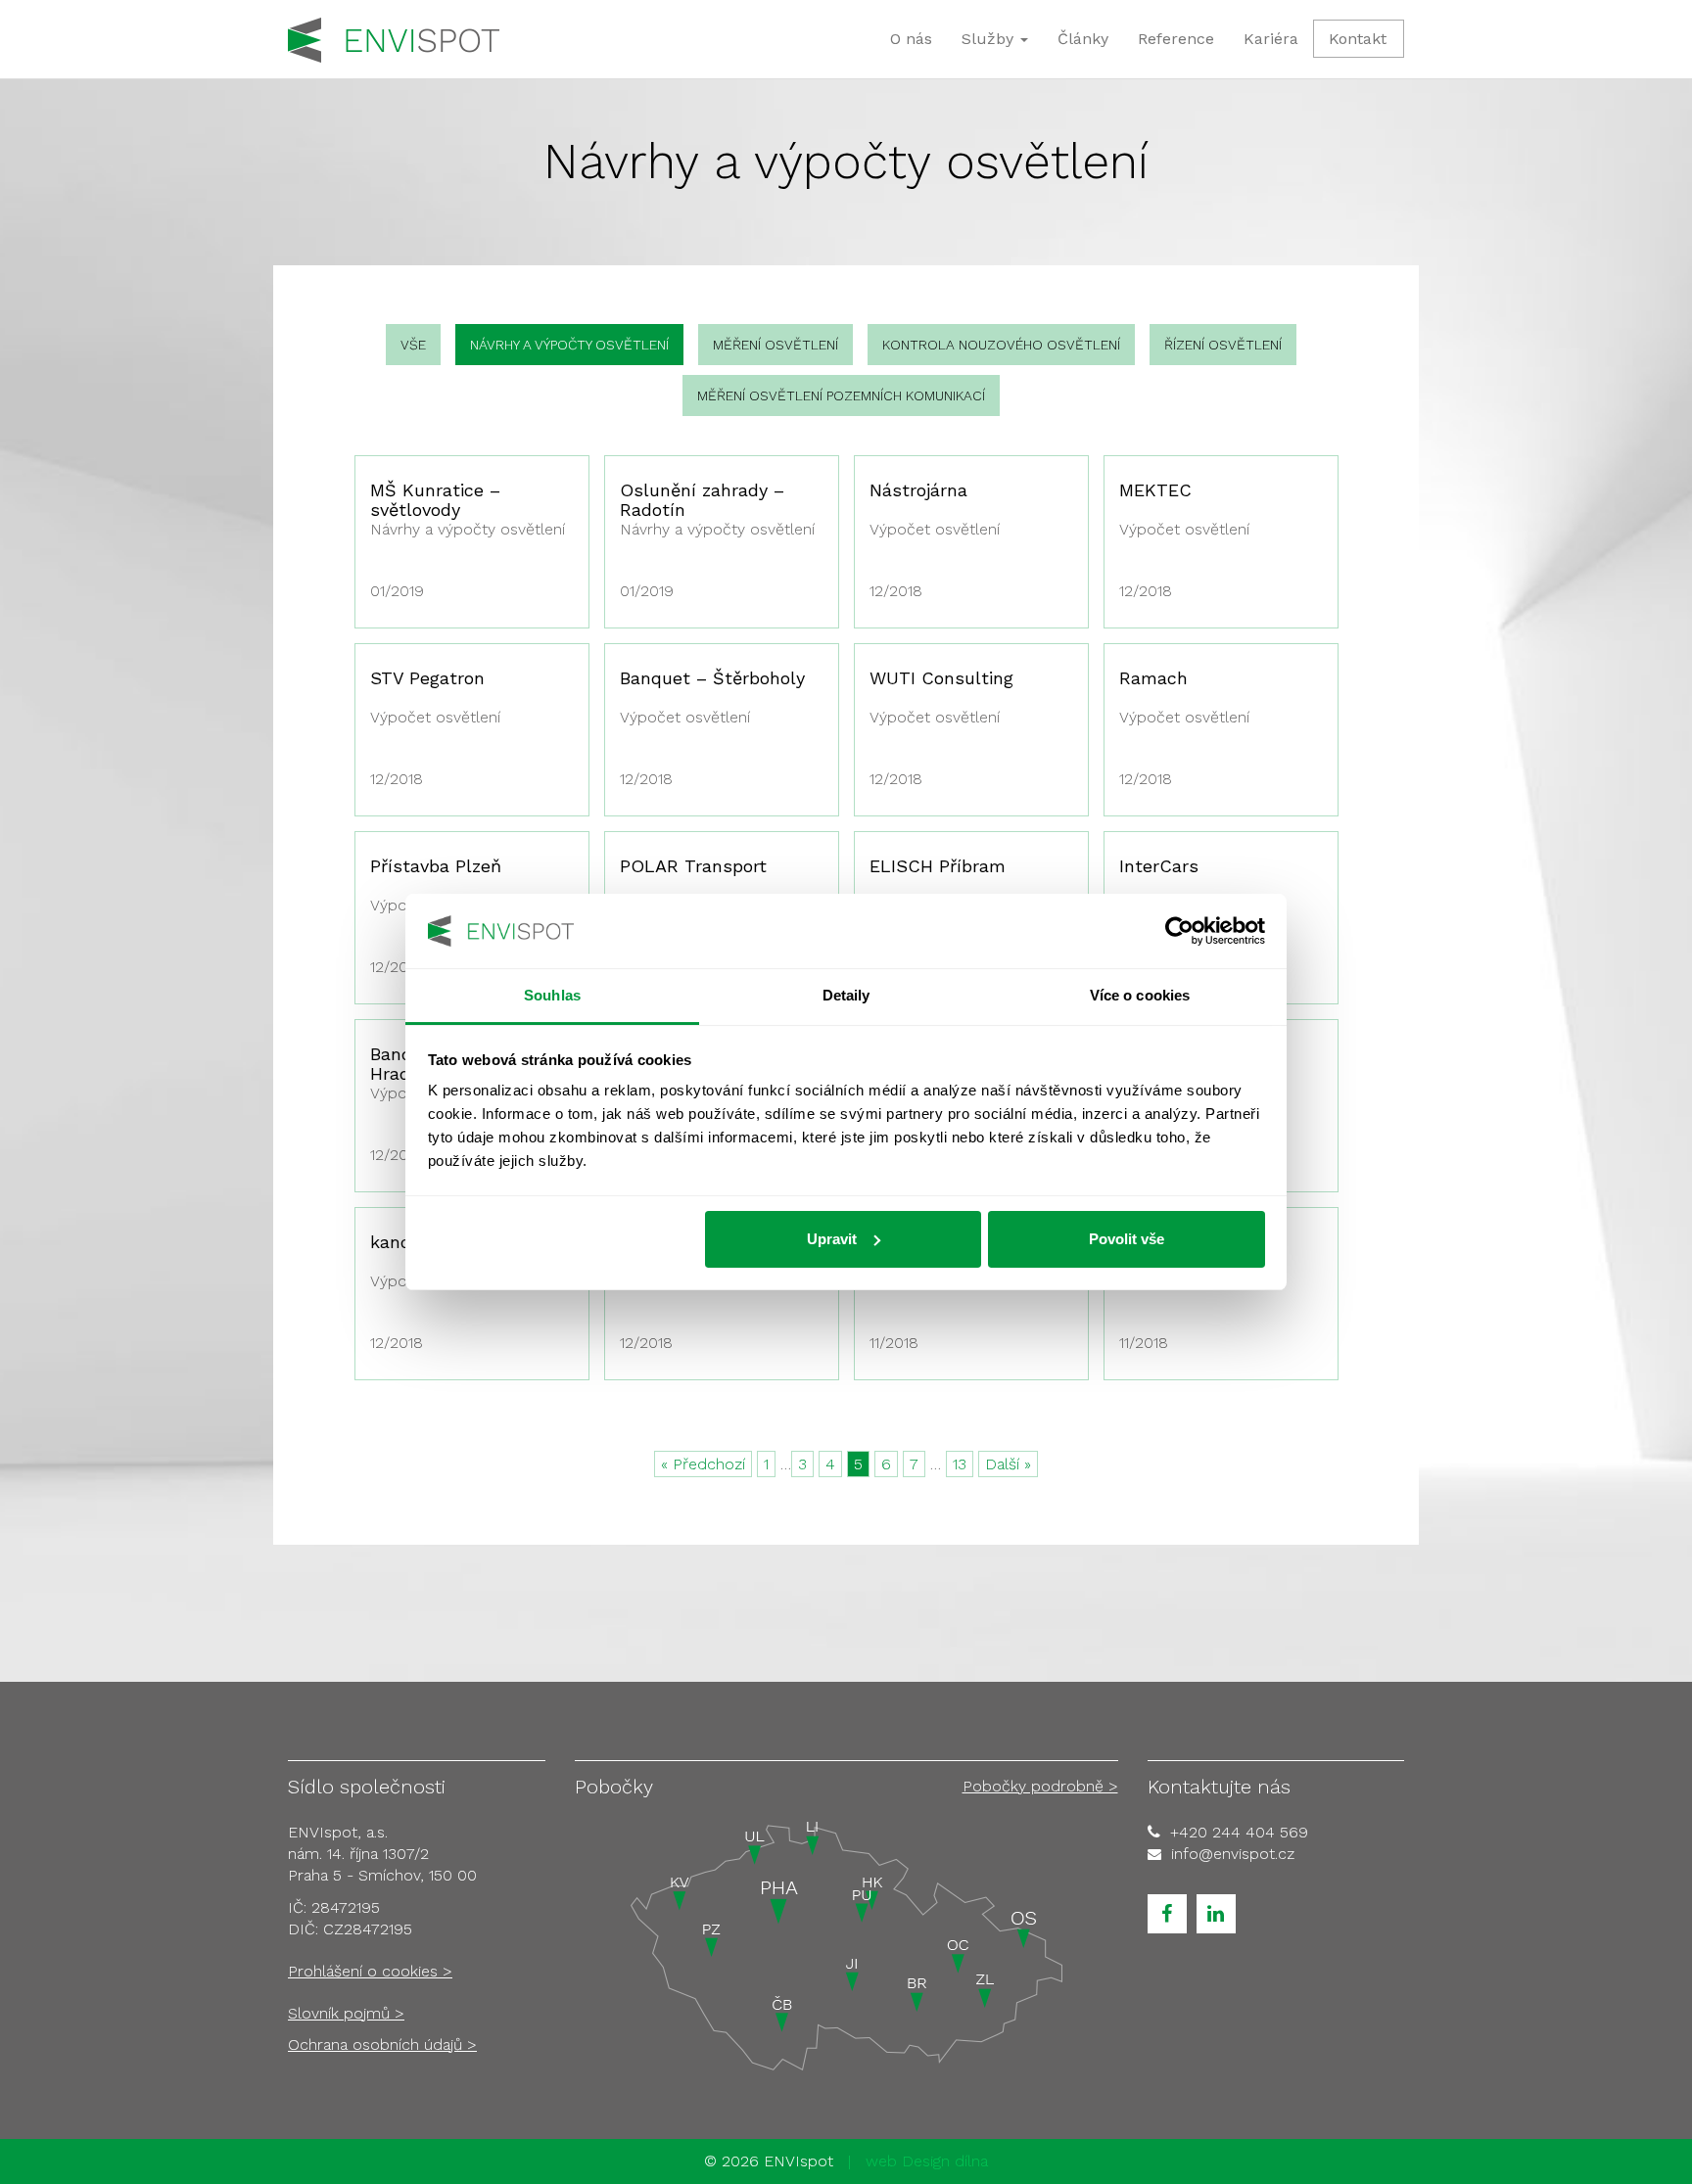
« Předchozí (703, 1464)
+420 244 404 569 (1239, 1832)
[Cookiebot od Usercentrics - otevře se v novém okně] (1179, 931)
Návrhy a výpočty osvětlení (569, 345)
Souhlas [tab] (552, 995)
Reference (1176, 39)
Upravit (832, 1239)
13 (960, 1464)
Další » (1008, 1464)
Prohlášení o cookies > (370, 1971)
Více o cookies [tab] (1140, 995)
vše (413, 345)
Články (1083, 39)
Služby (990, 39)
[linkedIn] (1216, 1914)
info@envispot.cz (1233, 1854)
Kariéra (1271, 39)
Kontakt (1358, 39)
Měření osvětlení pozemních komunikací (841, 395)
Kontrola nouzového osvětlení (1001, 345)
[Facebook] (1167, 1914)
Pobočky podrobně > (1040, 1786)
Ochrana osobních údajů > (382, 2045)
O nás (911, 39)
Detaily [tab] (846, 995)
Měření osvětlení (775, 345)
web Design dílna (927, 2161)
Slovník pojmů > (346, 2013)
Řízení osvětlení (1223, 345)
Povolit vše (1127, 1239)
